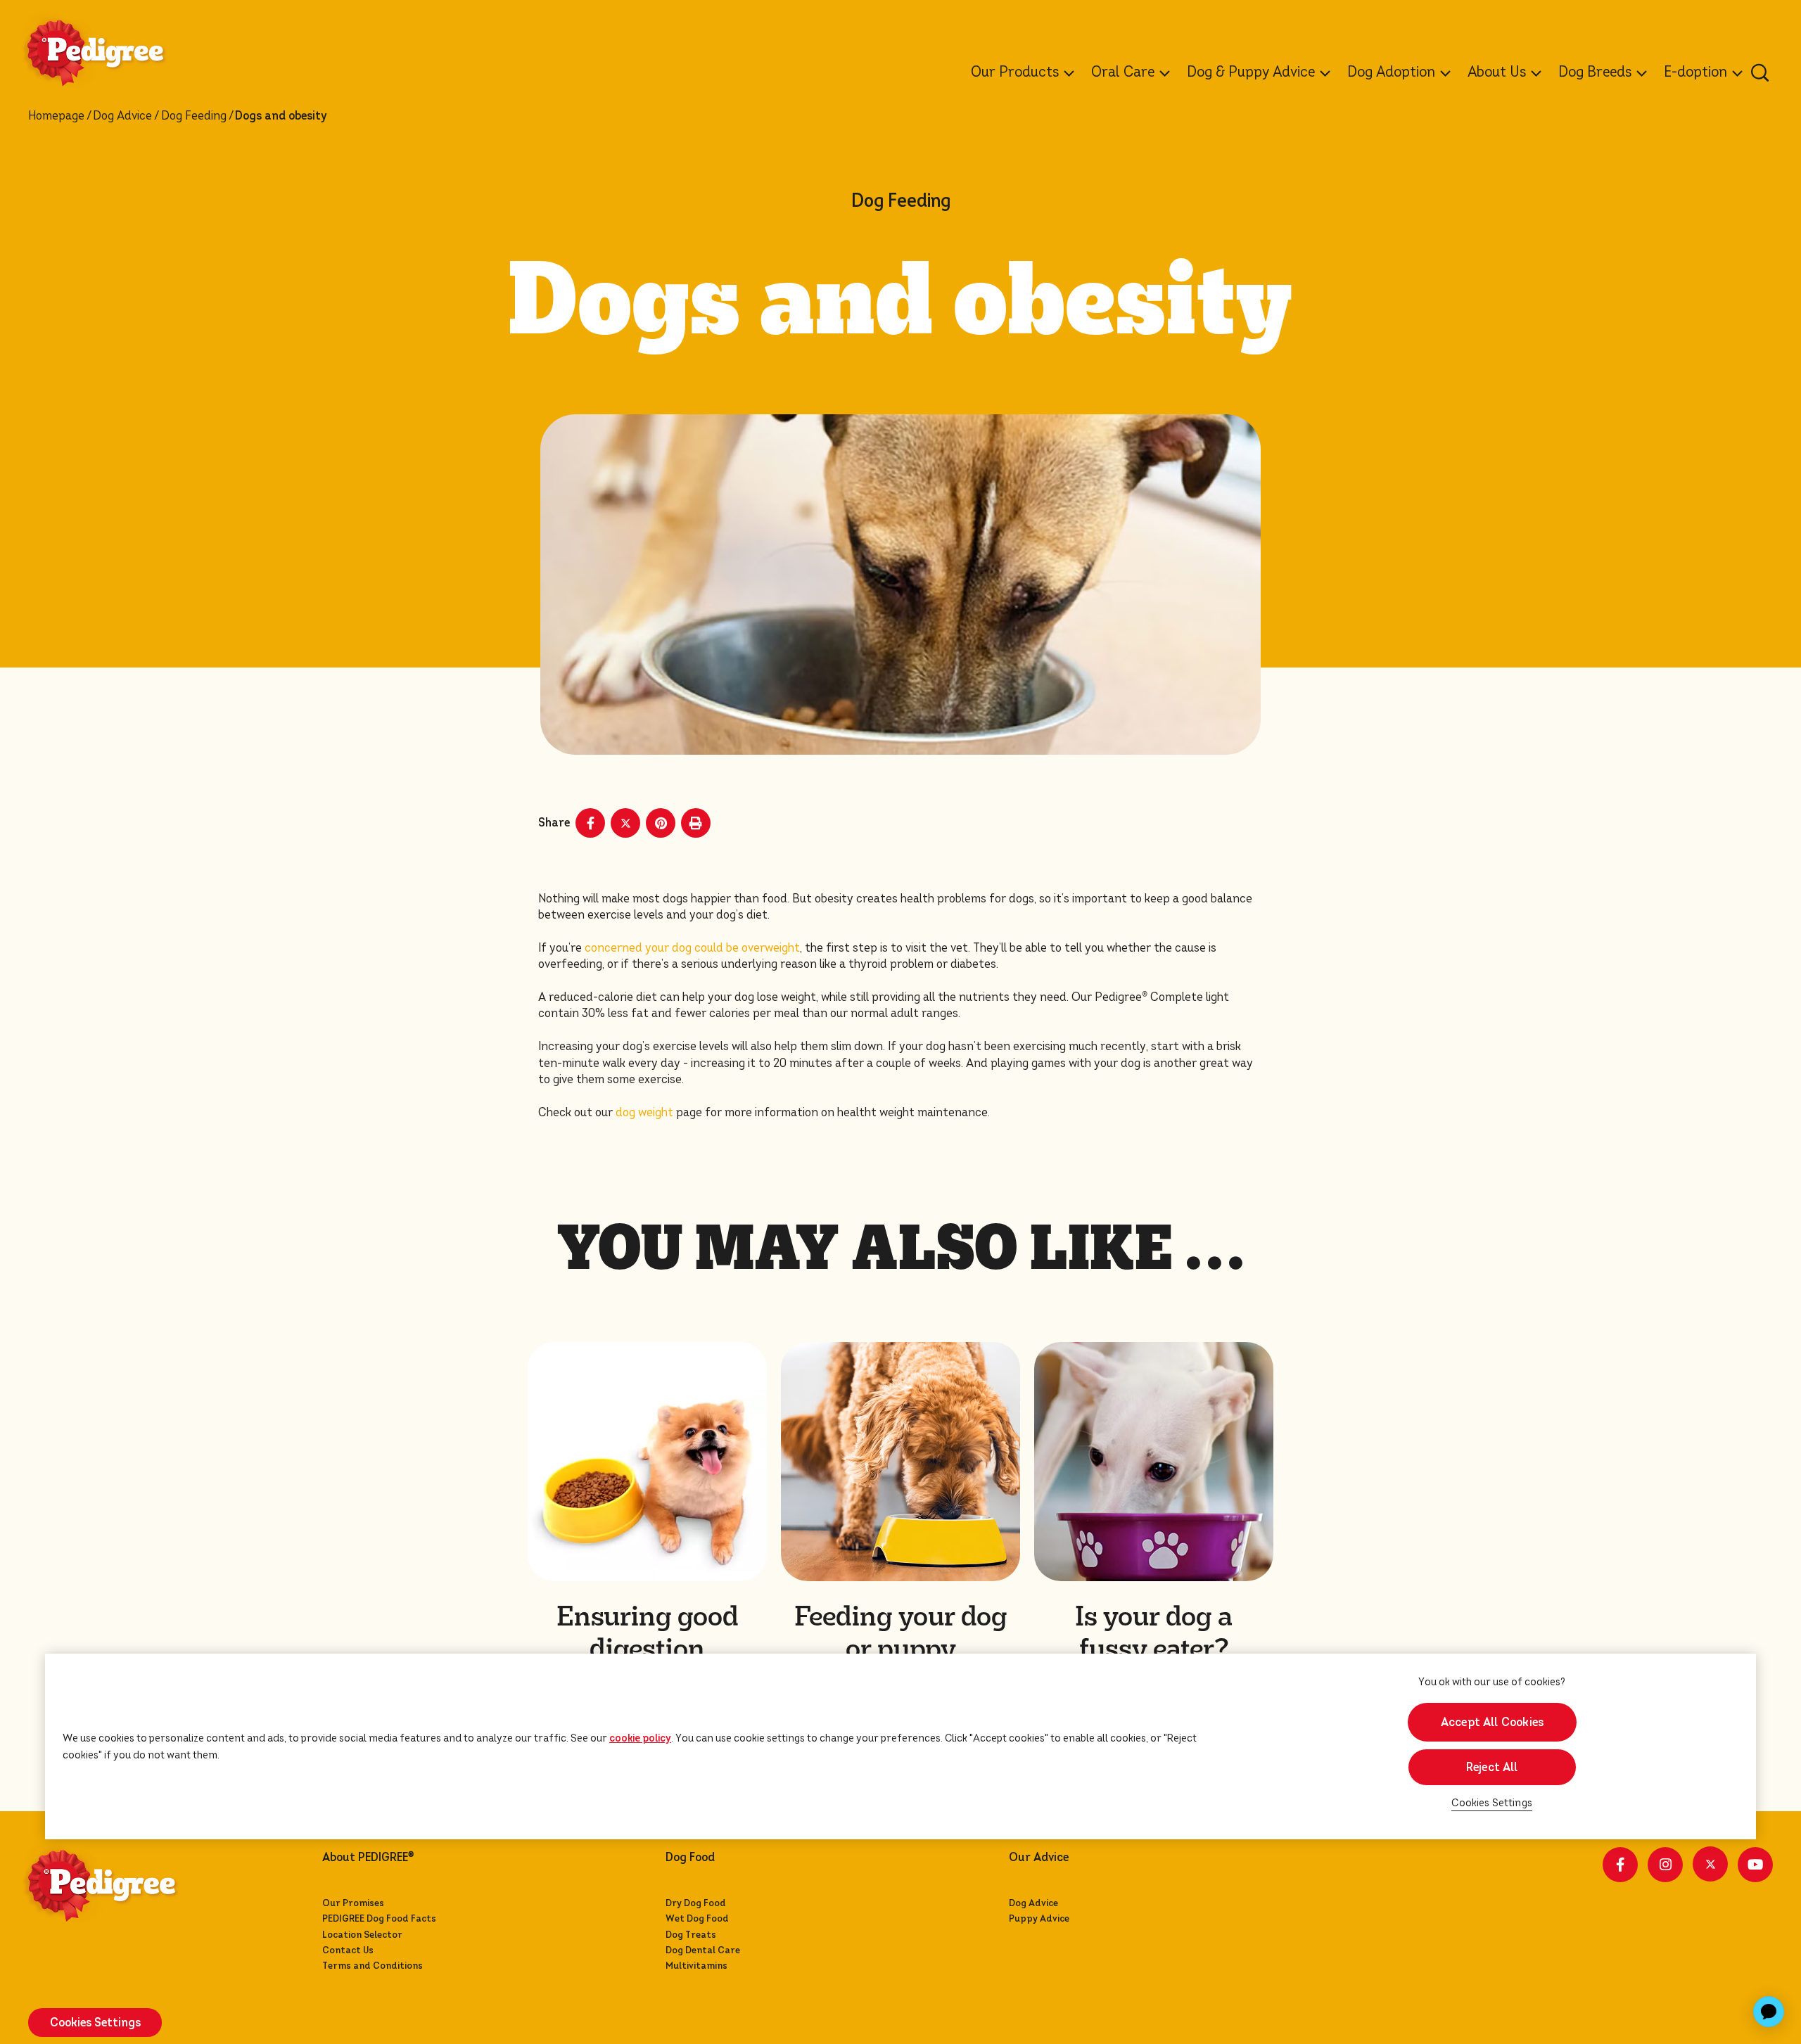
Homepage (56, 116)
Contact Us (348, 1950)
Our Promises (353, 1903)
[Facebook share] (590, 823)
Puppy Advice (1039, 1918)
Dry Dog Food (696, 1903)
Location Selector (362, 1935)
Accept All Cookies (1492, 1722)
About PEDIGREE (368, 1858)
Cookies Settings (1492, 1803)
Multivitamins (696, 1966)
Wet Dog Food (697, 1918)
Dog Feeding (194, 116)
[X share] (625, 823)
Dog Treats (691, 1935)
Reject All (1492, 1767)
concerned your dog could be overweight (692, 948)
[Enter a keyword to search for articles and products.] (1760, 72)
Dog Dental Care (703, 1950)
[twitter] (1710, 1864)
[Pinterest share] (661, 823)
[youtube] (1755, 1865)
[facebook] (1620, 1865)
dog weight (644, 1112)
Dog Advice (122, 116)
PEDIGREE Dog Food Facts (379, 1918)
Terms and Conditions (373, 1966)
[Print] (696, 823)
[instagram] (1665, 1865)
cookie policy (640, 1738)
